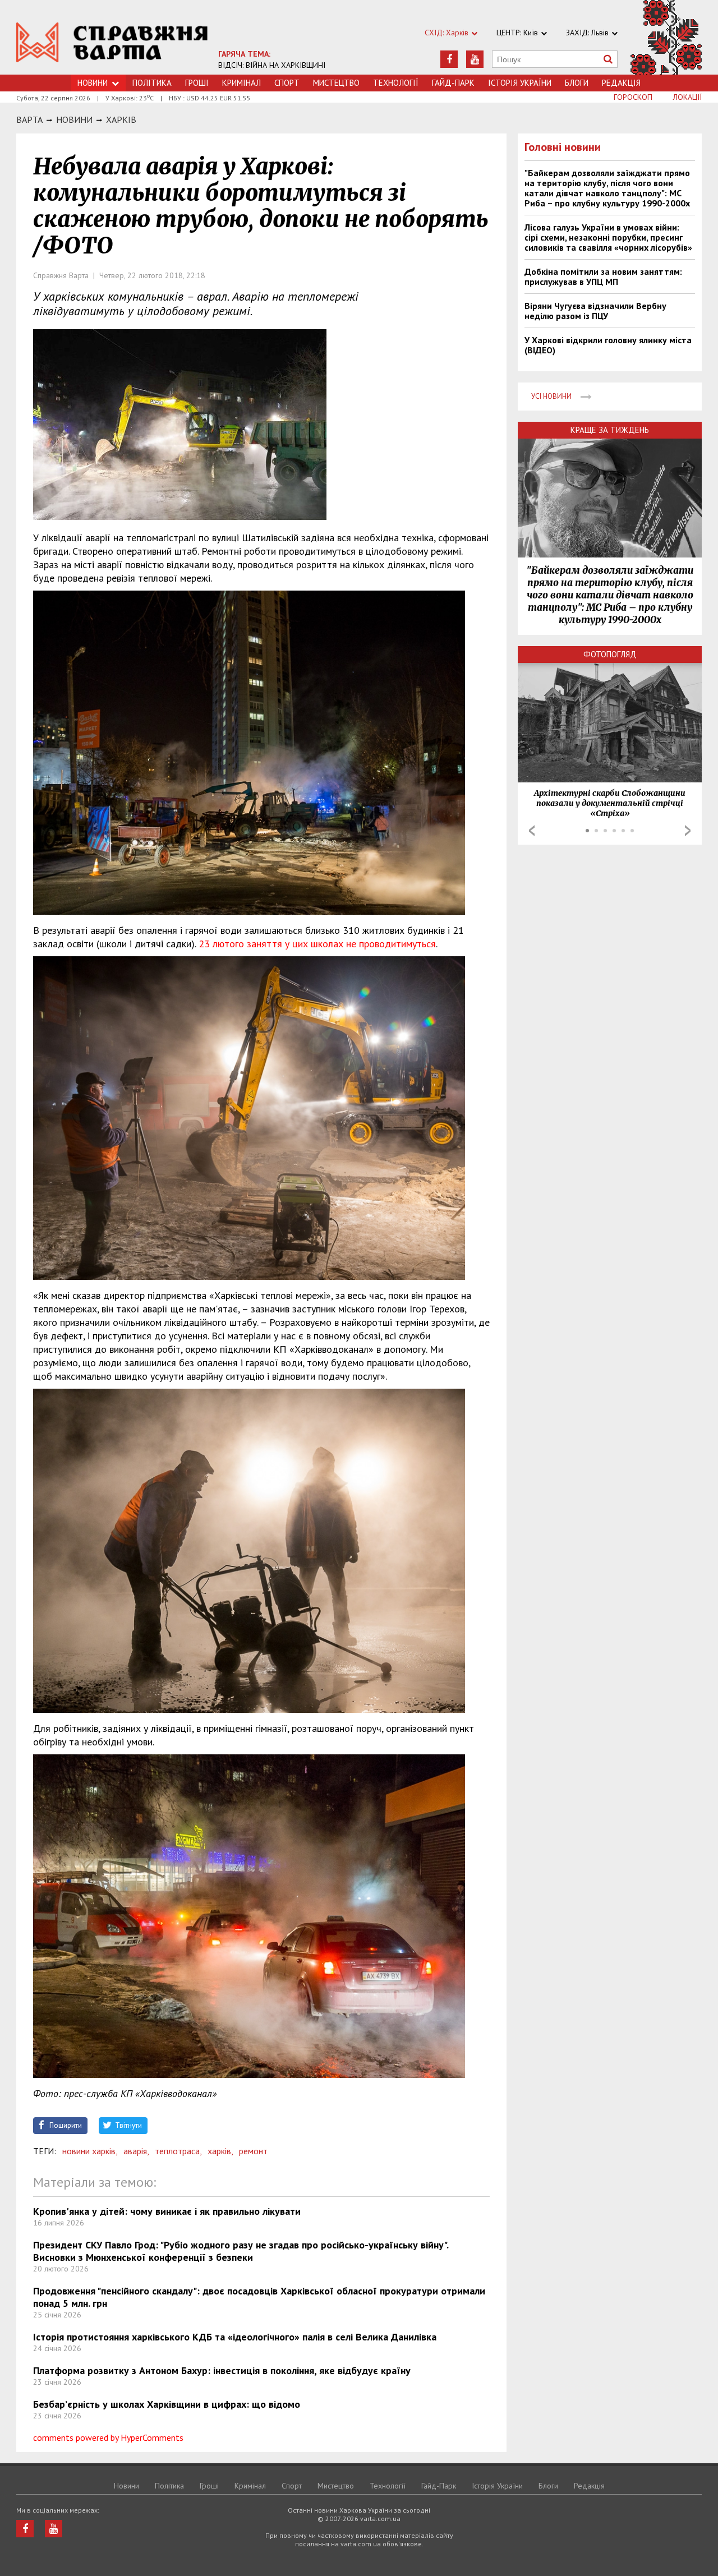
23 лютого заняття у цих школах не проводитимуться (317, 944)
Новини (93, 83)
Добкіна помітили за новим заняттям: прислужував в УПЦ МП (603, 277)
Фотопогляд (610, 654)
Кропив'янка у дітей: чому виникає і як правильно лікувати (167, 2211)
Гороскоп (633, 97)
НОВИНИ (74, 119)
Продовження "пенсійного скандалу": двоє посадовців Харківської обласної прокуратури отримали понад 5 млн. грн (259, 2297)
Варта (29, 119)
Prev (532, 831)
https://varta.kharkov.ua (112, 43)
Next (688, 831)
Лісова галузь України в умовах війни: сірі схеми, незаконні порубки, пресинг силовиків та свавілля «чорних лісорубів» (608, 237)
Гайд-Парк (453, 83)
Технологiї (396, 83)
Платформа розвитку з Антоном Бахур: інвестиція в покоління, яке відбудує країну (222, 2370)
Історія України (520, 83)
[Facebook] (449, 59)
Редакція (621, 83)
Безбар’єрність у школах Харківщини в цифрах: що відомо (167, 2404)
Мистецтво (336, 83)
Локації (687, 97)
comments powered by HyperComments (108, 2437)
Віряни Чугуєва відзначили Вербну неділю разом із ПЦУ (595, 311)
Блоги (577, 83)
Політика (152, 83)
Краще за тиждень (610, 430)
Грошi (197, 83)
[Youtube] (475, 59)
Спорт (287, 83)
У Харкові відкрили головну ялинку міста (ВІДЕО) (608, 345)
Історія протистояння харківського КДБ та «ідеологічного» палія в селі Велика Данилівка (235, 2337)
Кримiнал (241, 83)
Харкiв (121, 119)
